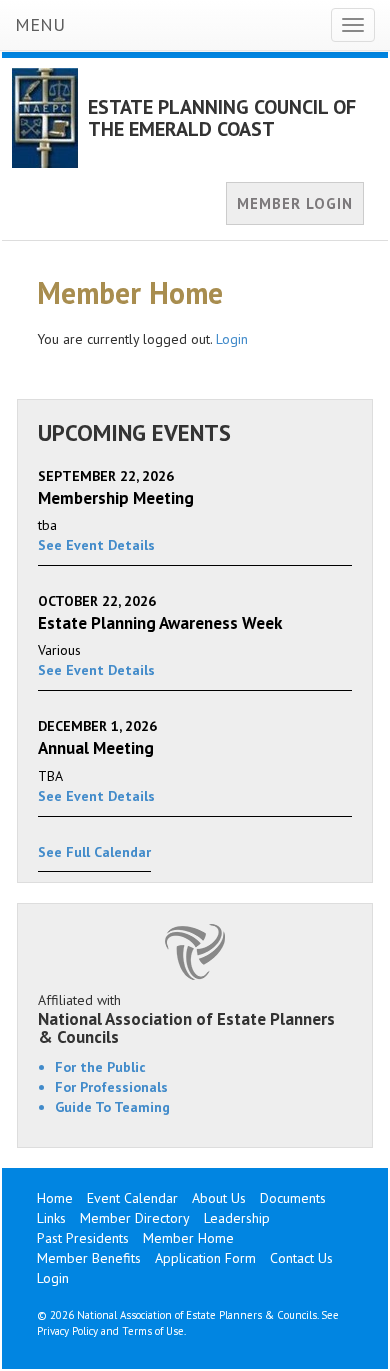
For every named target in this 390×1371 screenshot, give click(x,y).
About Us (219, 1198)
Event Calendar (132, 1198)
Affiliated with (186, 1019)
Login (232, 339)
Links (51, 1218)
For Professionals (111, 1087)
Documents (293, 1198)
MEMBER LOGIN (295, 203)
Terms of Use (153, 1331)
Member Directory (135, 1218)
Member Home (188, 1238)
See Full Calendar (94, 852)
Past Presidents (83, 1238)
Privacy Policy (67, 1331)
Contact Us (301, 1258)
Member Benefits (89, 1258)
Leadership (237, 1218)
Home (55, 1198)
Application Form (205, 1258)
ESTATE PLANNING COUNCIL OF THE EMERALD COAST (222, 118)
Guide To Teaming (112, 1107)
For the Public (100, 1067)
